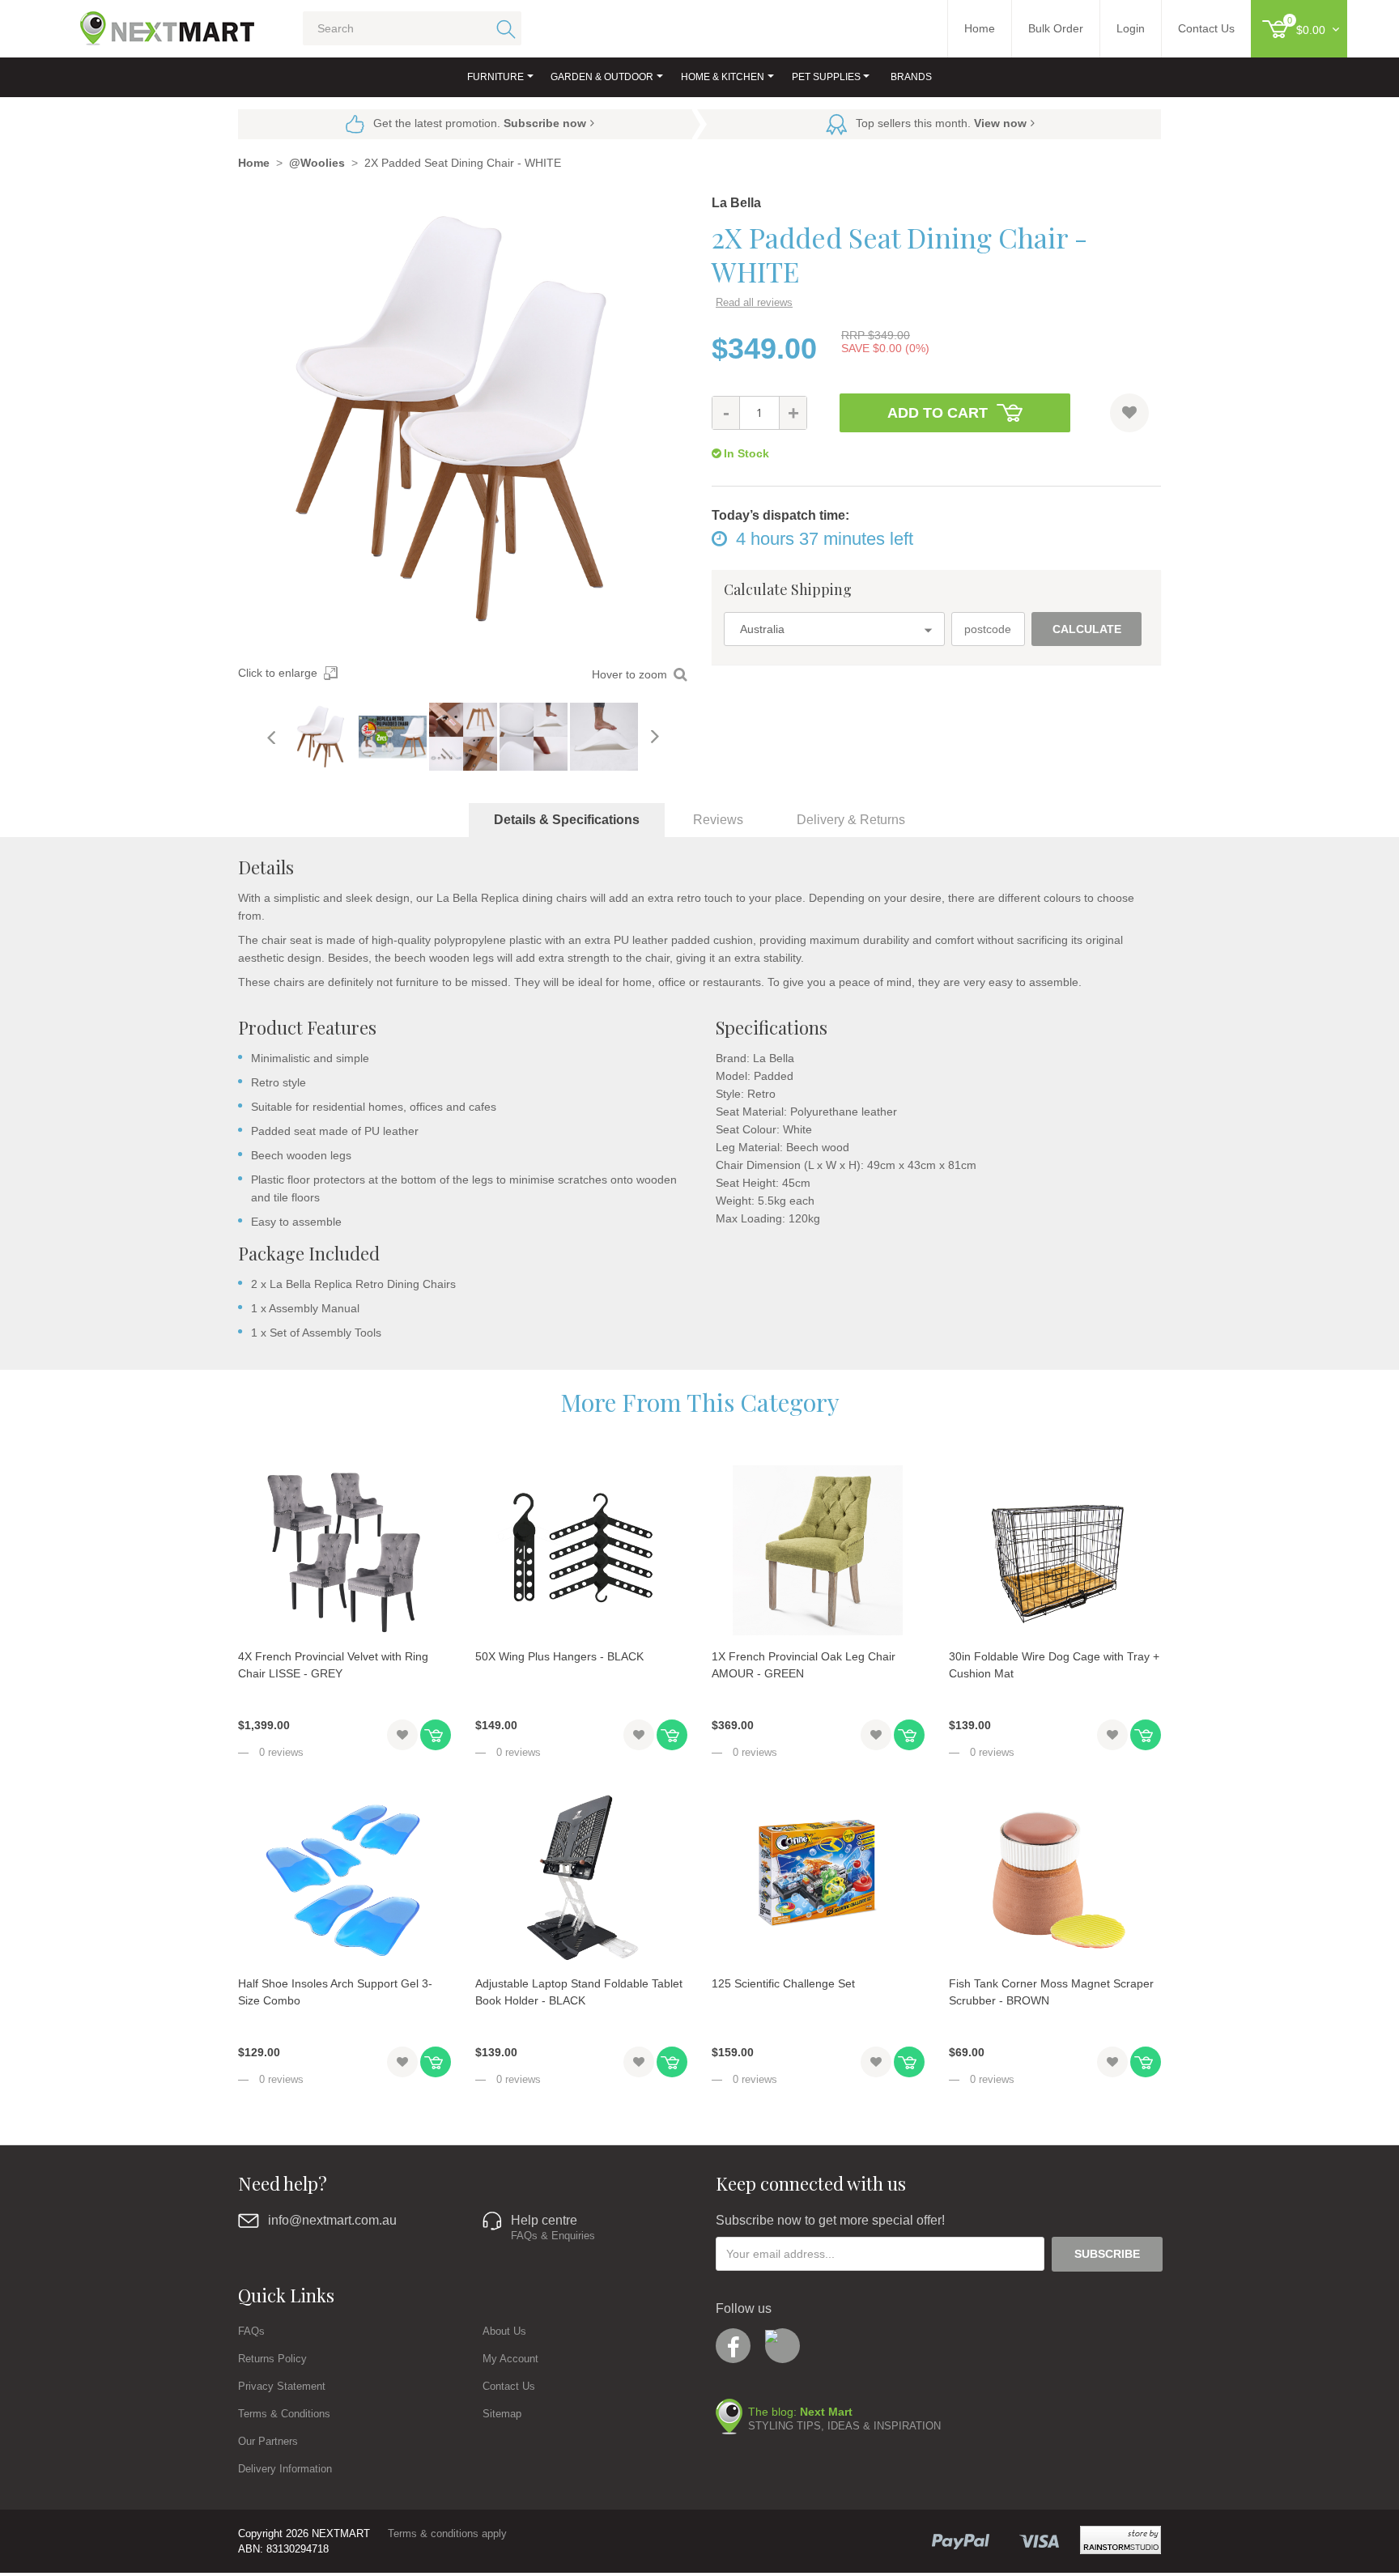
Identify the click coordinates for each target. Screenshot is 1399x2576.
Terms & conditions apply (447, 2533)
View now (1000, 123)
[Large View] (322, 737)
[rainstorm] (1120, 2540)
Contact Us (509, 2386)
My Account (510, 2359)
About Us (504, 2331)
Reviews (718, 820)
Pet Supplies (826, 77)
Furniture (495, 77)
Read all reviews (754, 302)
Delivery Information (285, 2469)
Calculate (1087, 629)
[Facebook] (733, 2346)
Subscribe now (545, 123)
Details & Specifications (567, 820)
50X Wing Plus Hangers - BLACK (559, 1656)
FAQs (251, 2331)
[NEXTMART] (153, 22)
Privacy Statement (282, 2386)
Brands (911, 77)
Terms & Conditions (284, 2414)
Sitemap (502, 2414)
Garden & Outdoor (602, 77)
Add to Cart (938, 413)
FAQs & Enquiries (553, 2236)
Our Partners (268, 2441)
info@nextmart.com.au (332, 2220)
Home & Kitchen (723, 77)
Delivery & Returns (851, 820)
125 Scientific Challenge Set (783, 1983)
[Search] (503, 28)
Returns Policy (272, 2359)
